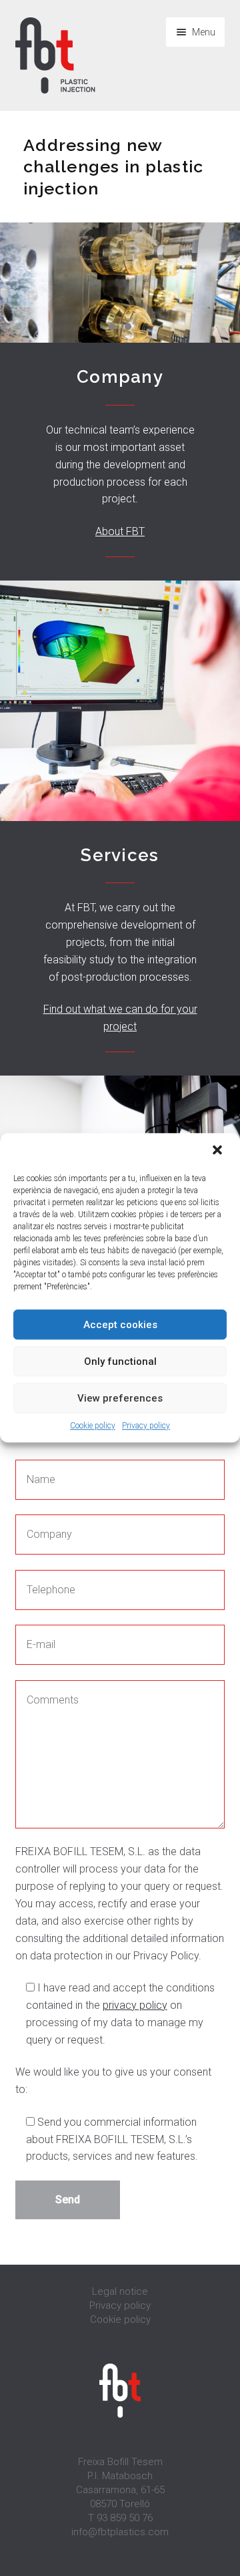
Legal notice (120, 2291)
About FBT (120, 531)
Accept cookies (120, 1325)
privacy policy (135, 2005)
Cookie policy (93, 1426)
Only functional (120, 1361)
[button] (219, 1151)
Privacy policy (146, 1426)
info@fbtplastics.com (120, 2532)
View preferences (120, 1398)
